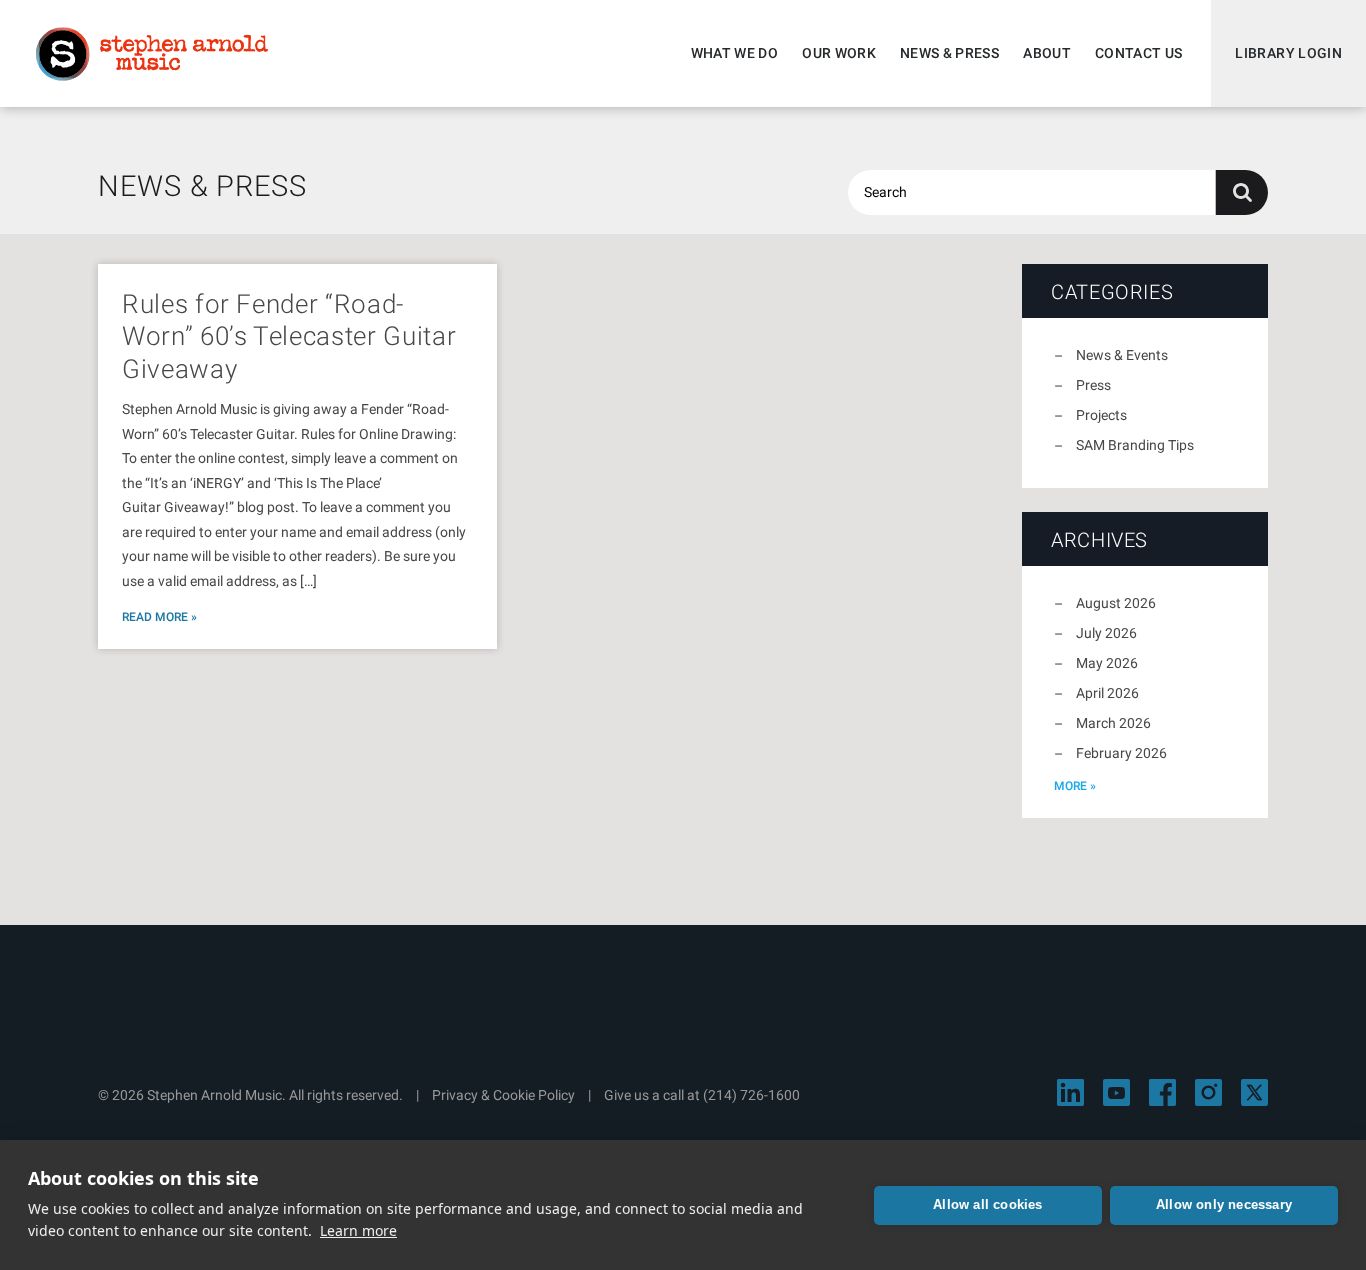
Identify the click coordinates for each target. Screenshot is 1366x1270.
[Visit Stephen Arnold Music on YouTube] (1116, 1092)
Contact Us (1139, 53)
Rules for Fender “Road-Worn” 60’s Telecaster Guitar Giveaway (289, 336)
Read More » (159, 617)
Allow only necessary (1224, 1204)
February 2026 (1121, 753)
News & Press (949, 53)
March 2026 (1113, 723)
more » (1075, 786)
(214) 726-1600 (751, 1095)
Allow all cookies (987, 1204)
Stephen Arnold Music (152, 54)
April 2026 (1107, 693)
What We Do (735, 53)
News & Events (1122, 355)
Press (1093, 385)
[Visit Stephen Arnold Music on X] (1254, 1092)
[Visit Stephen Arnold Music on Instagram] (1208, 1092)
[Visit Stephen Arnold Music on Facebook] (1162, 1092)
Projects (1101, 415)
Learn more (358, 1230)
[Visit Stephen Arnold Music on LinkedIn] (1070, 1092)
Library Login (1288, 53)
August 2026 (1116, 603)
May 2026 (1107, 663)
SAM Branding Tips (1135, 445)
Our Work (839, 53)
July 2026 (1106, 633)
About (1047, 53)
